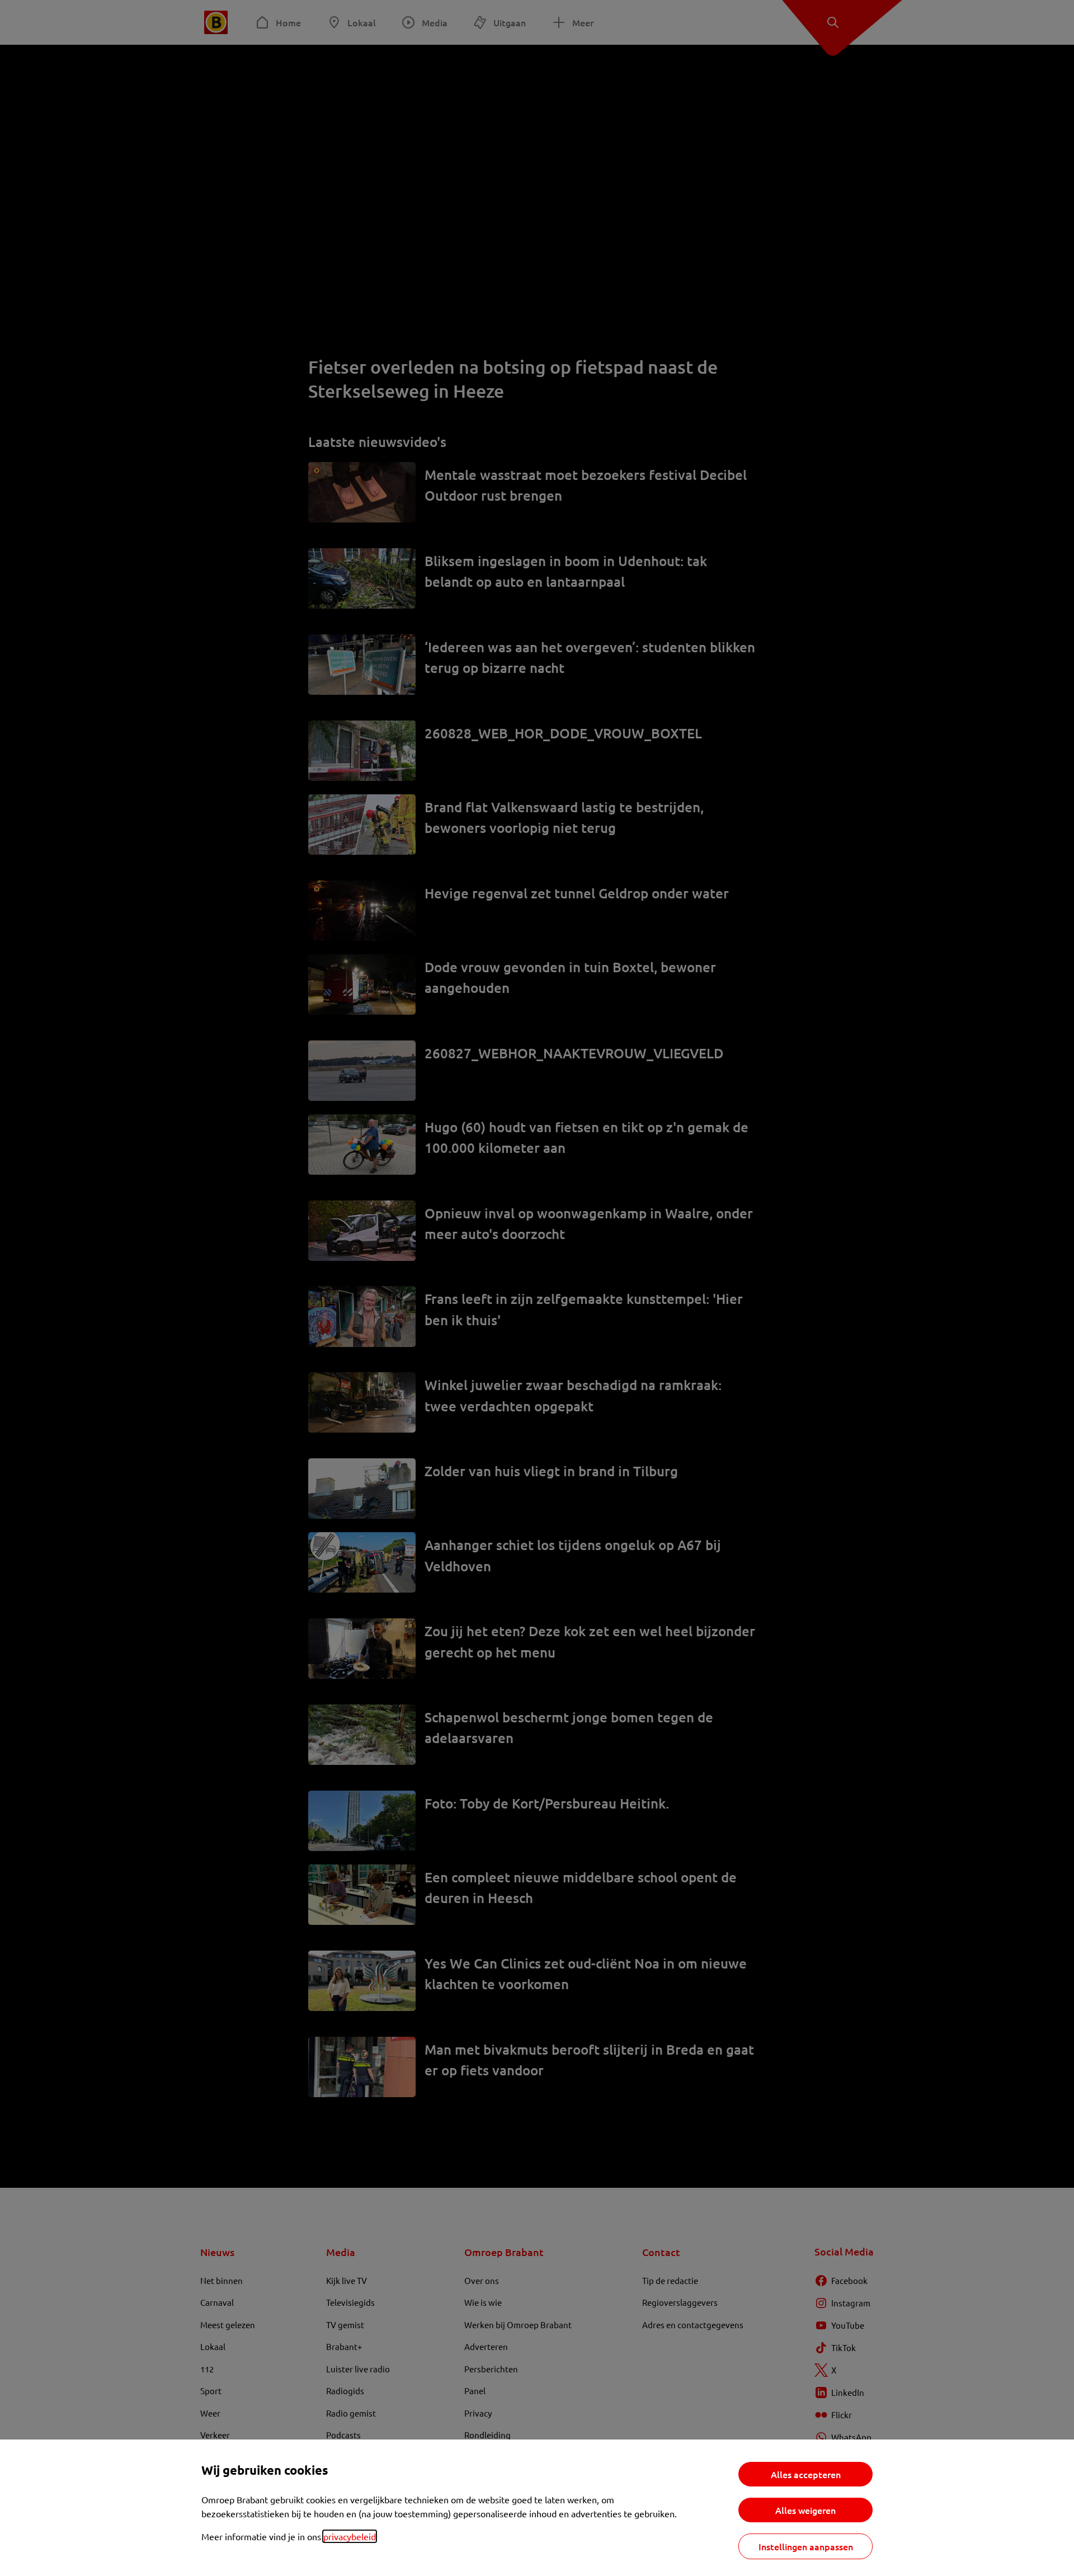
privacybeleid (350, 2536)
